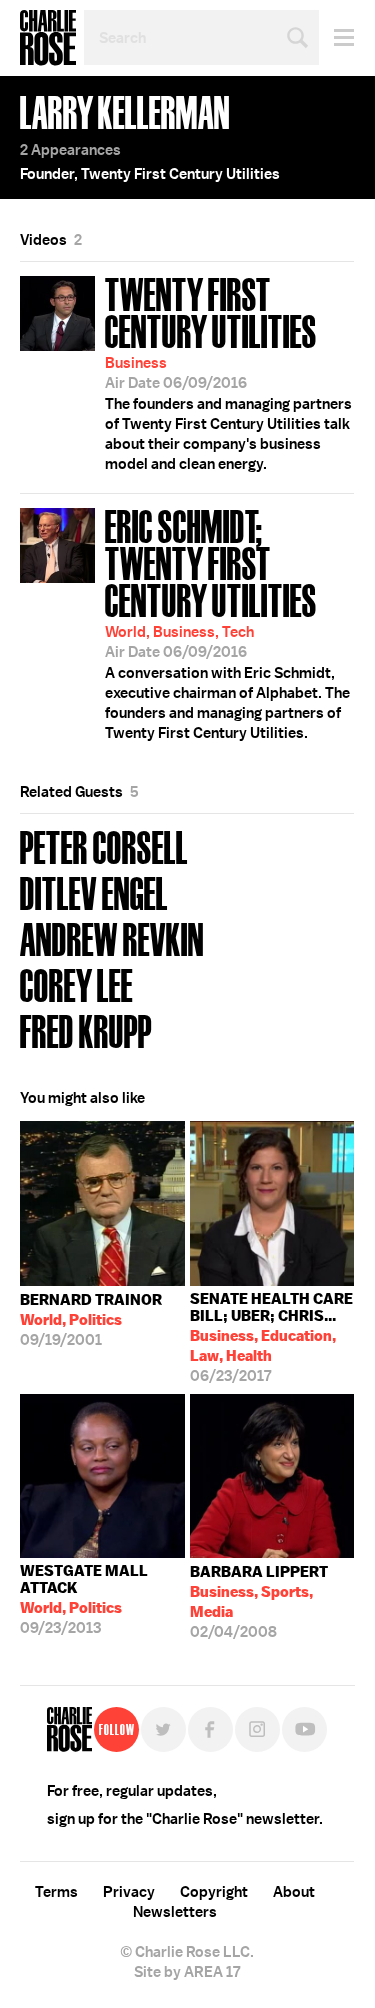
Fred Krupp (86, 1029)
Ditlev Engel (94, 891)
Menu (336, 37)
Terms (56, 1892)
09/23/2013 (84, 1599)
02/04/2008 (259, 1602)
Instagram (257, 1729)
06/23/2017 (271, 1337)
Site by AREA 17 (187, 1972)
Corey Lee (76, 983)
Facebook (210, 1729)
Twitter (163, 1729)
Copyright (214, 1892)
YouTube (304, 1729)
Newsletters (175, 1912)
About (294, 1892)
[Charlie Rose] (69, 1729)
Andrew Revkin (112, 937)
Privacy (129, 1892)
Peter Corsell (104, 845)
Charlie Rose (48, 38)
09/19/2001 (91, 1320)
